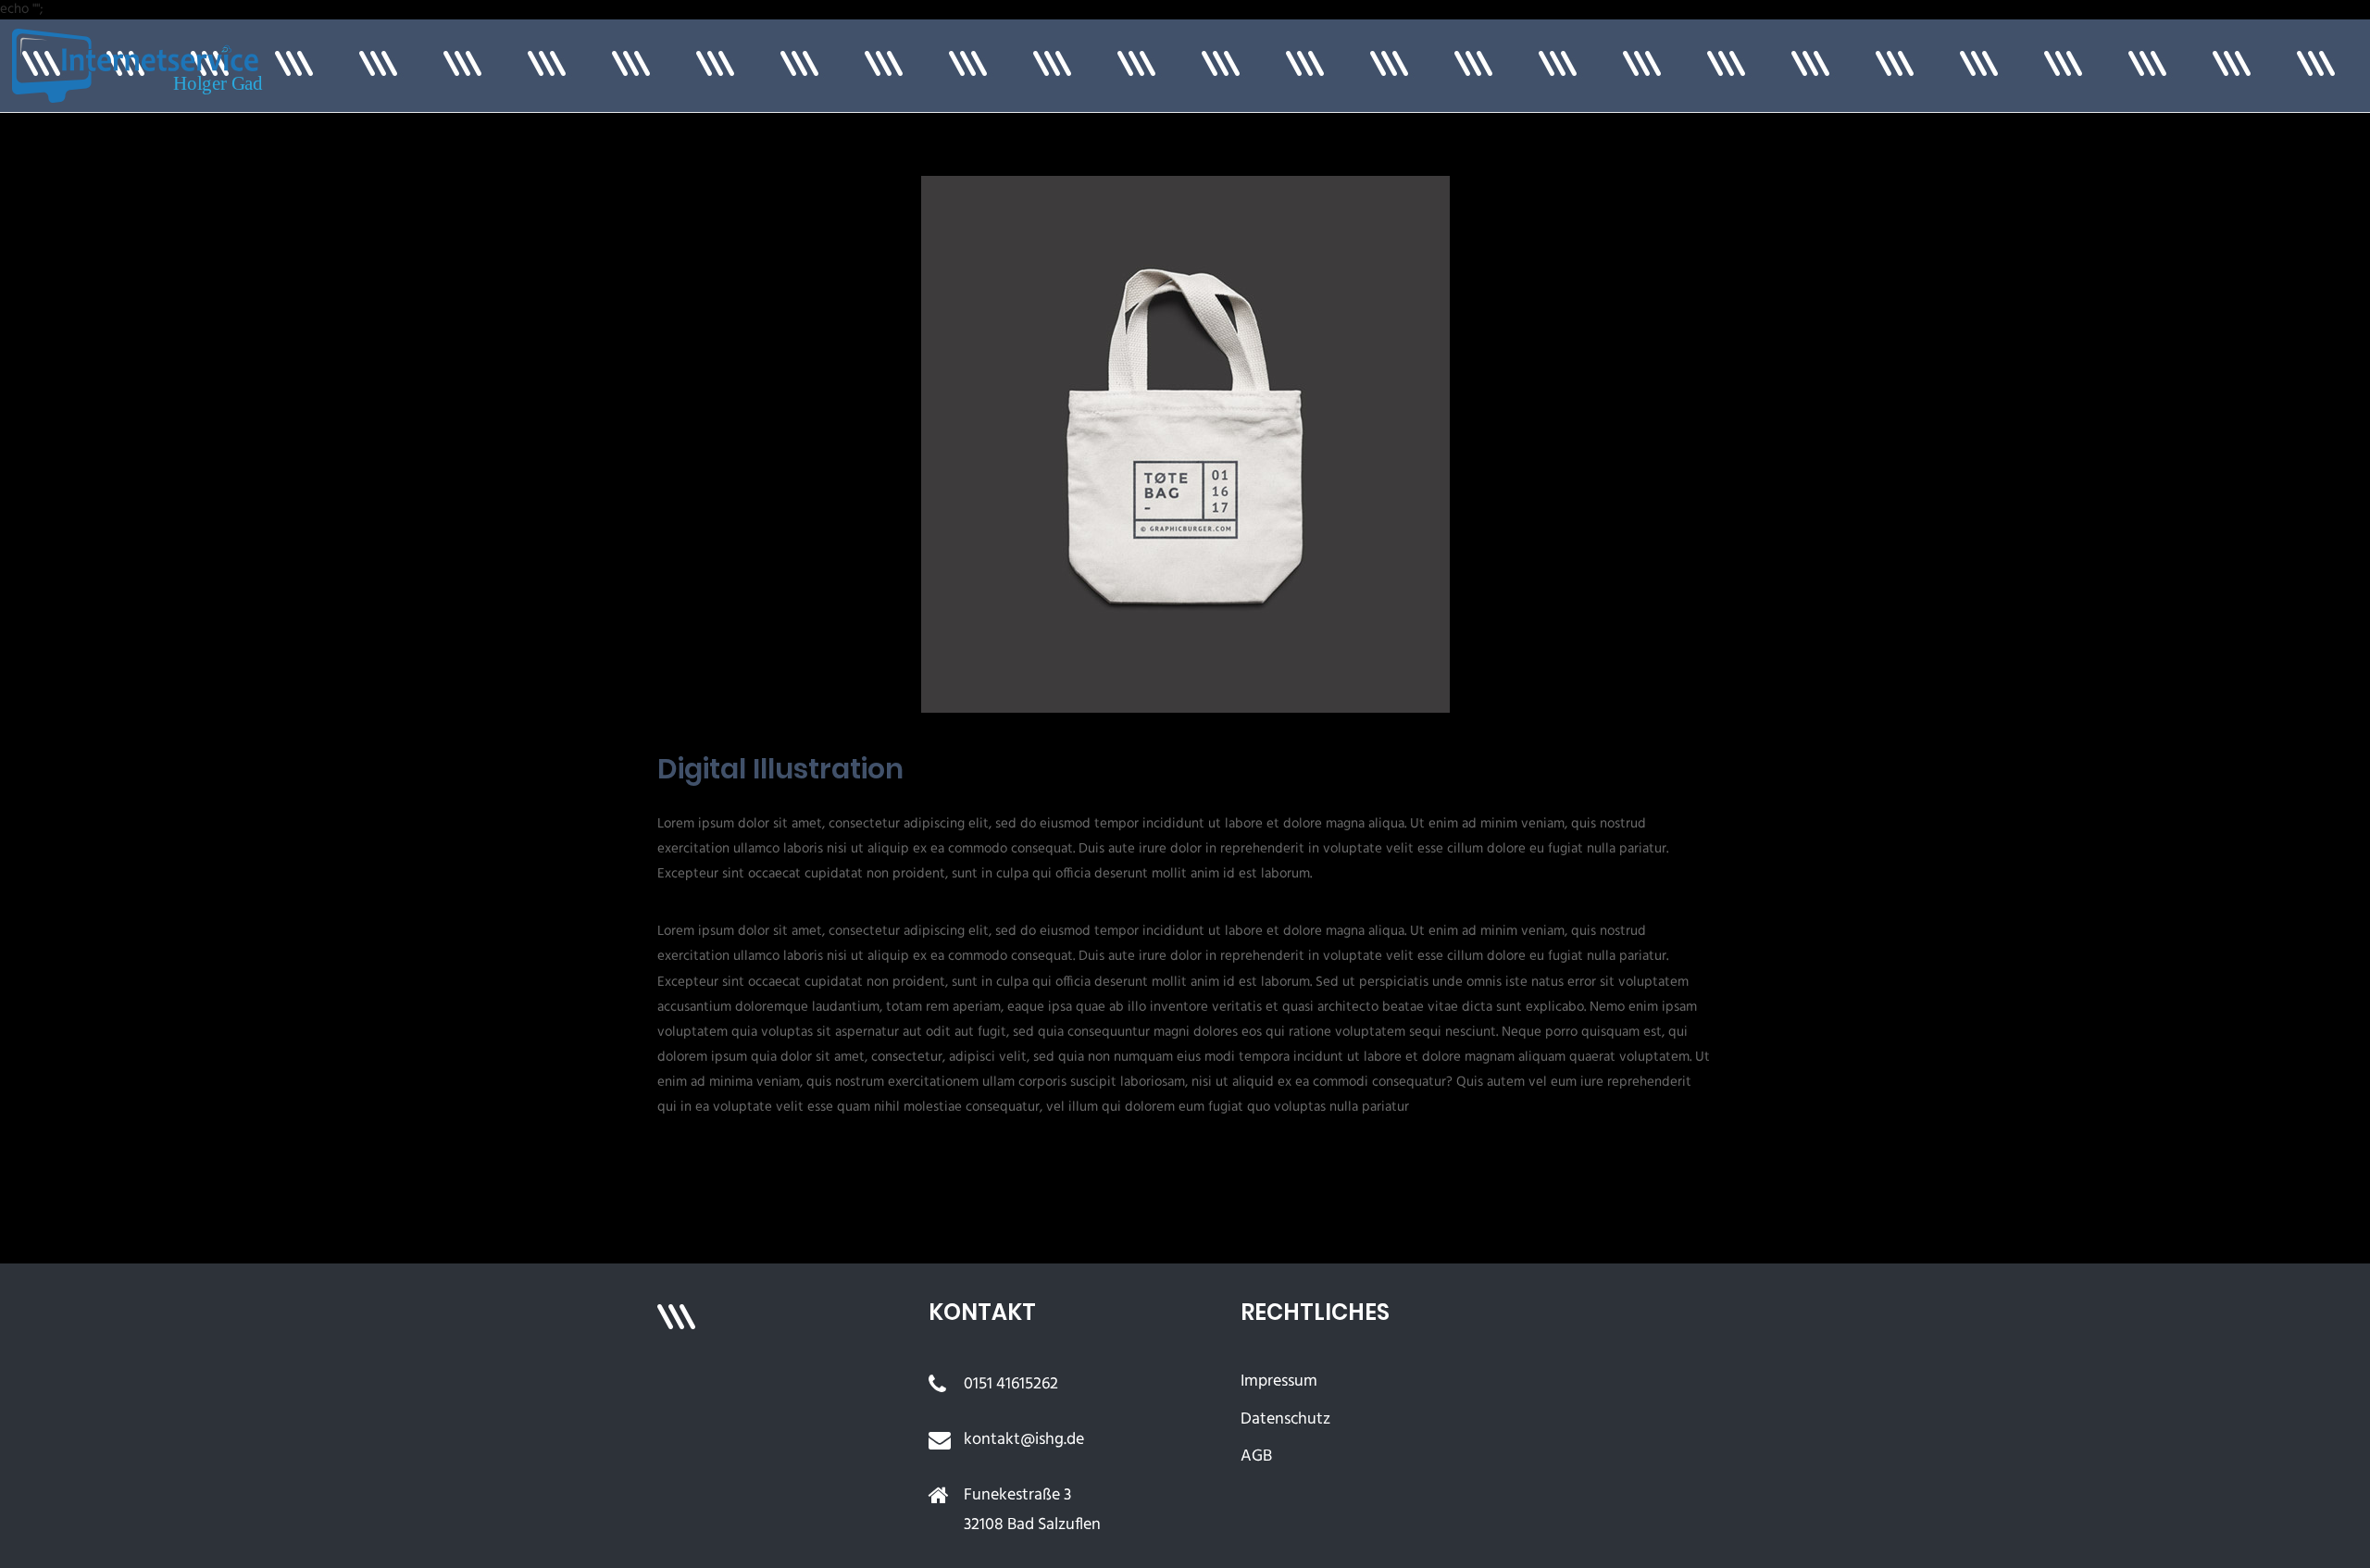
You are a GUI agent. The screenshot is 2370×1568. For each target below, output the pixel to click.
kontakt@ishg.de (1024, 1440)
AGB (1256, 1456)
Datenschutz (1285, 1419)
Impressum (1279, 1381)
